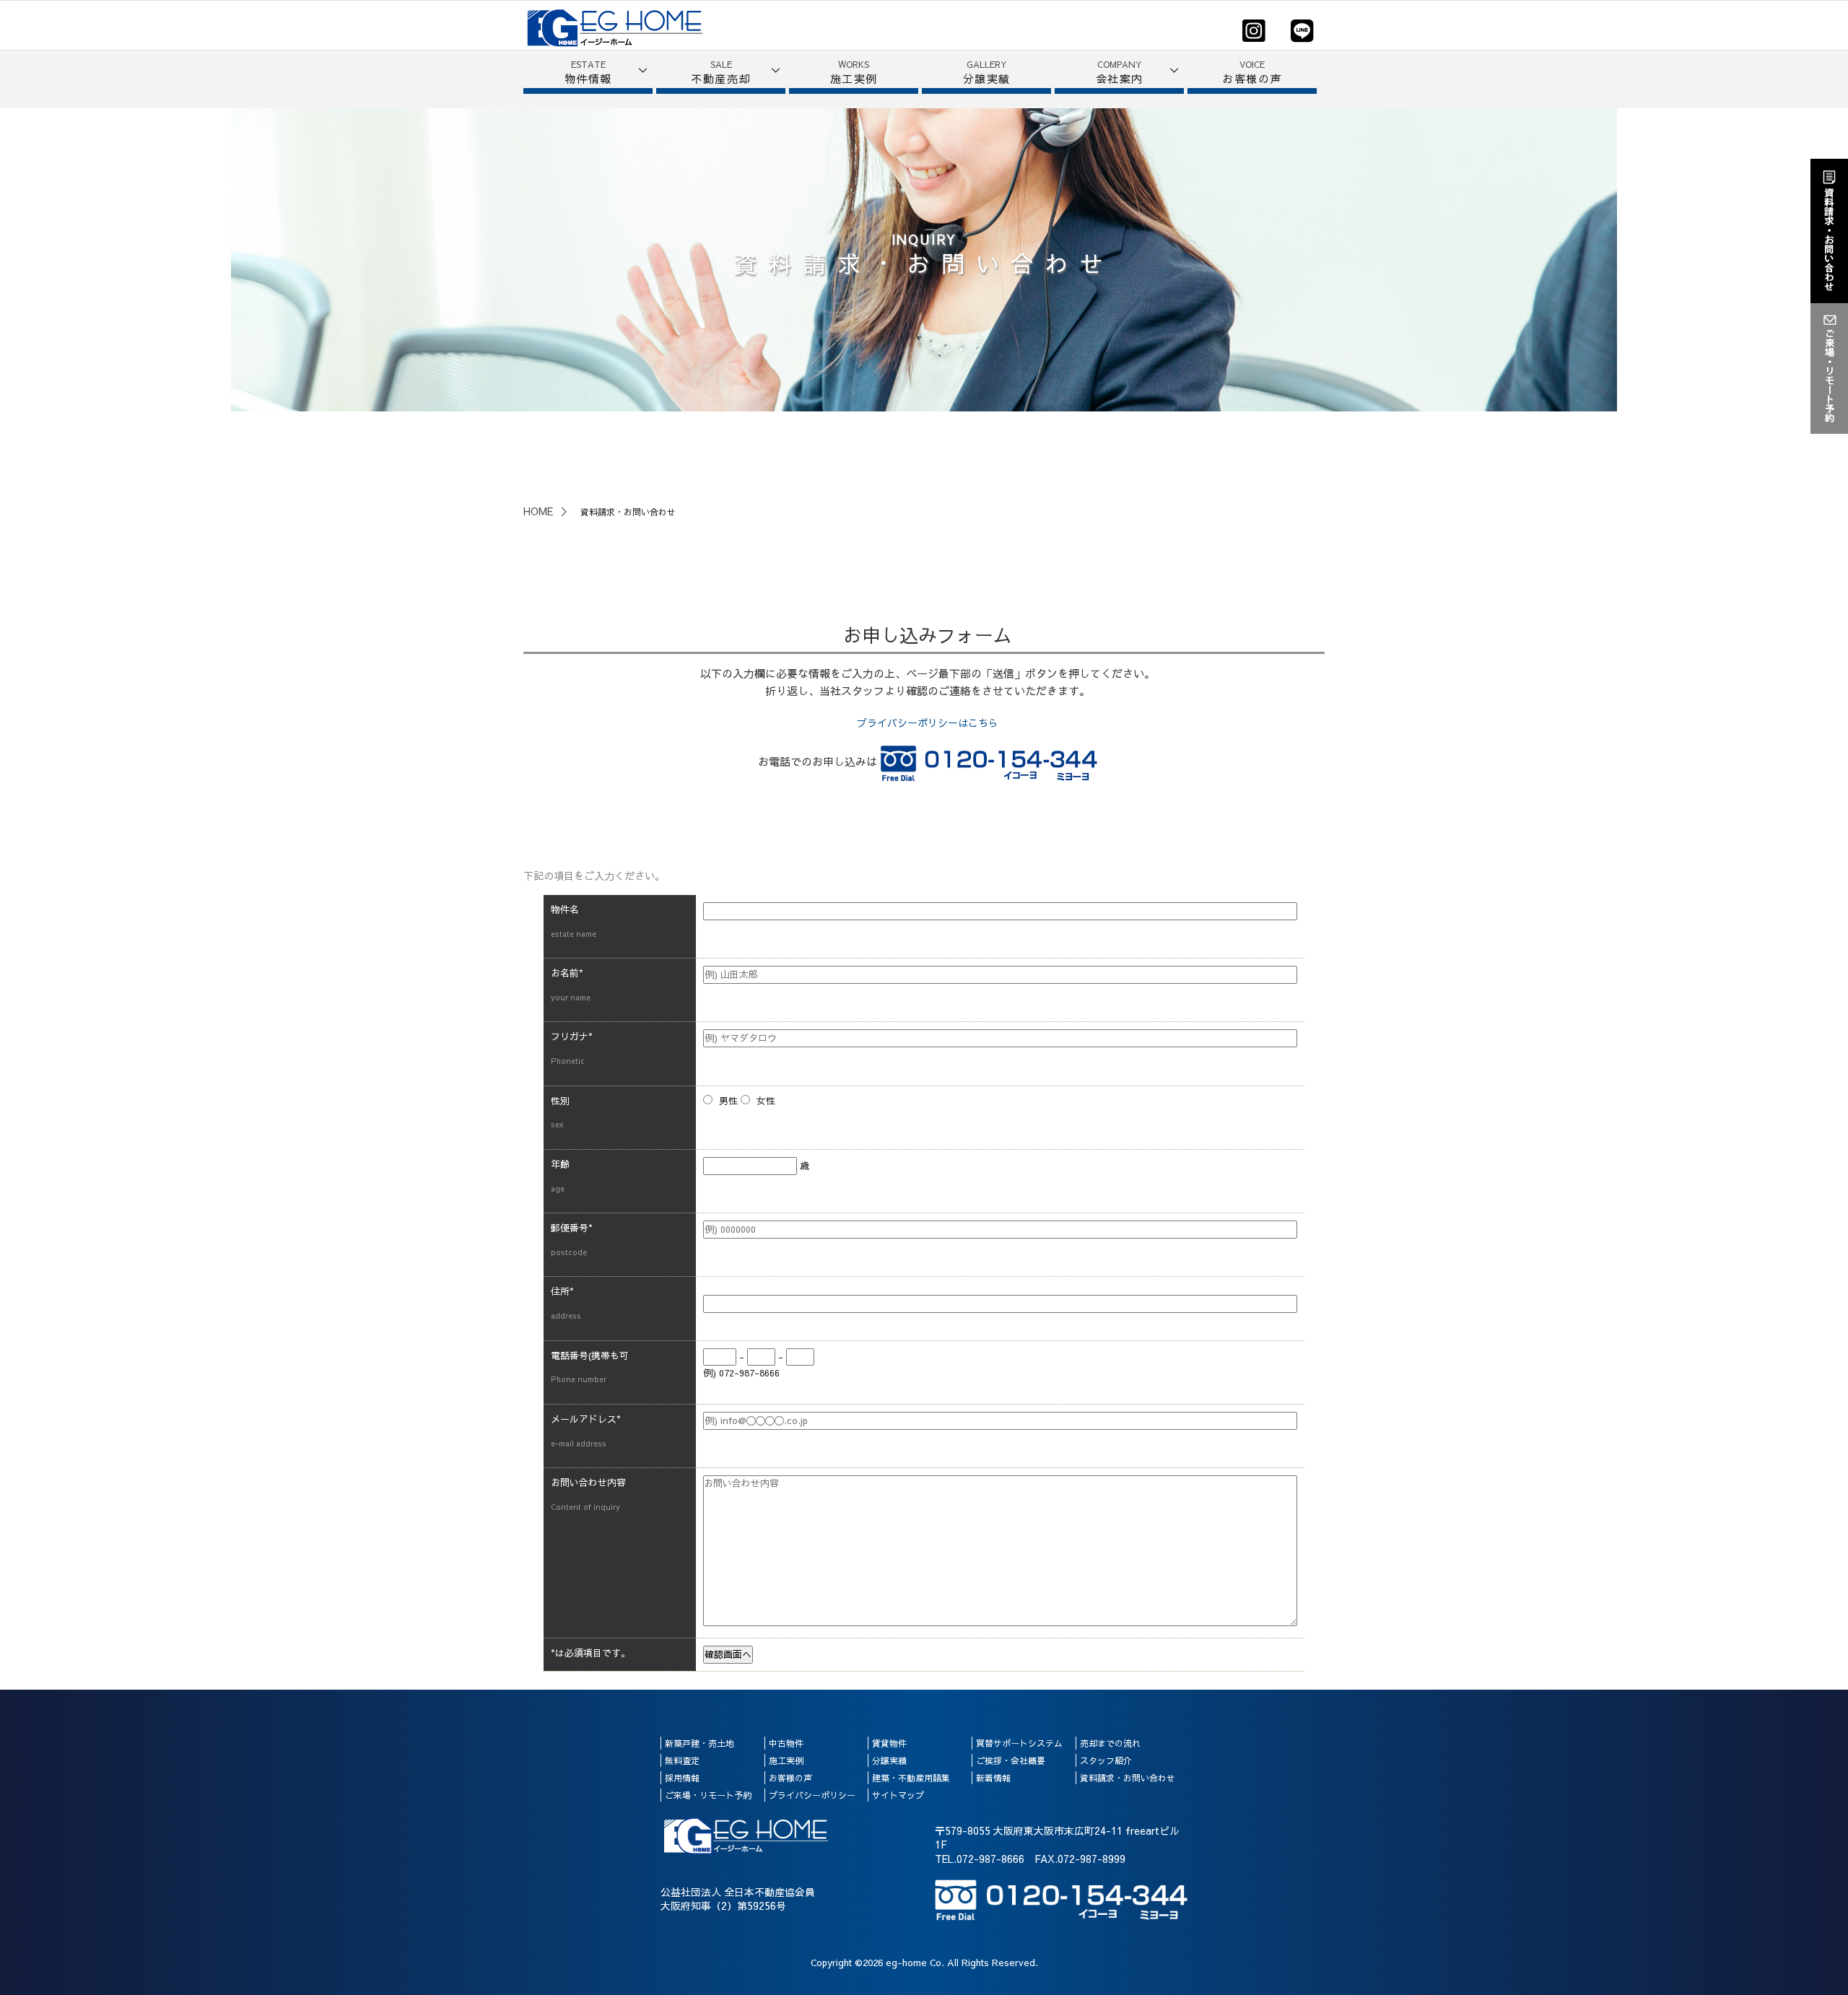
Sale (721, 72)
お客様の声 (790, 1778)
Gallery (987, 72)
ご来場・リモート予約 (708, 1795)
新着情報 (993, 1778)
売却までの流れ (1110, 1743)
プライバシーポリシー (812, 1795)
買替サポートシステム (1019, 1743)
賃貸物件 (889, 1743)
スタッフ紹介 (1106, 1760)
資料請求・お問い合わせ (1128, 1778)
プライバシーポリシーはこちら (928, 723)
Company (1120, 72)
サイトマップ (898, 1795)
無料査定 (682, 1760)
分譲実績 (889, 1760)
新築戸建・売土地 (699, 1743)
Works (854, 72)
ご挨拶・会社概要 (1011, 1760)
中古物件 (786, 1743)
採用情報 (682, 1778)
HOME (538, 511)
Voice (1252, 72)
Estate (588, 72)
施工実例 (786, 1760)
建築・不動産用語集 (911, 1778)
